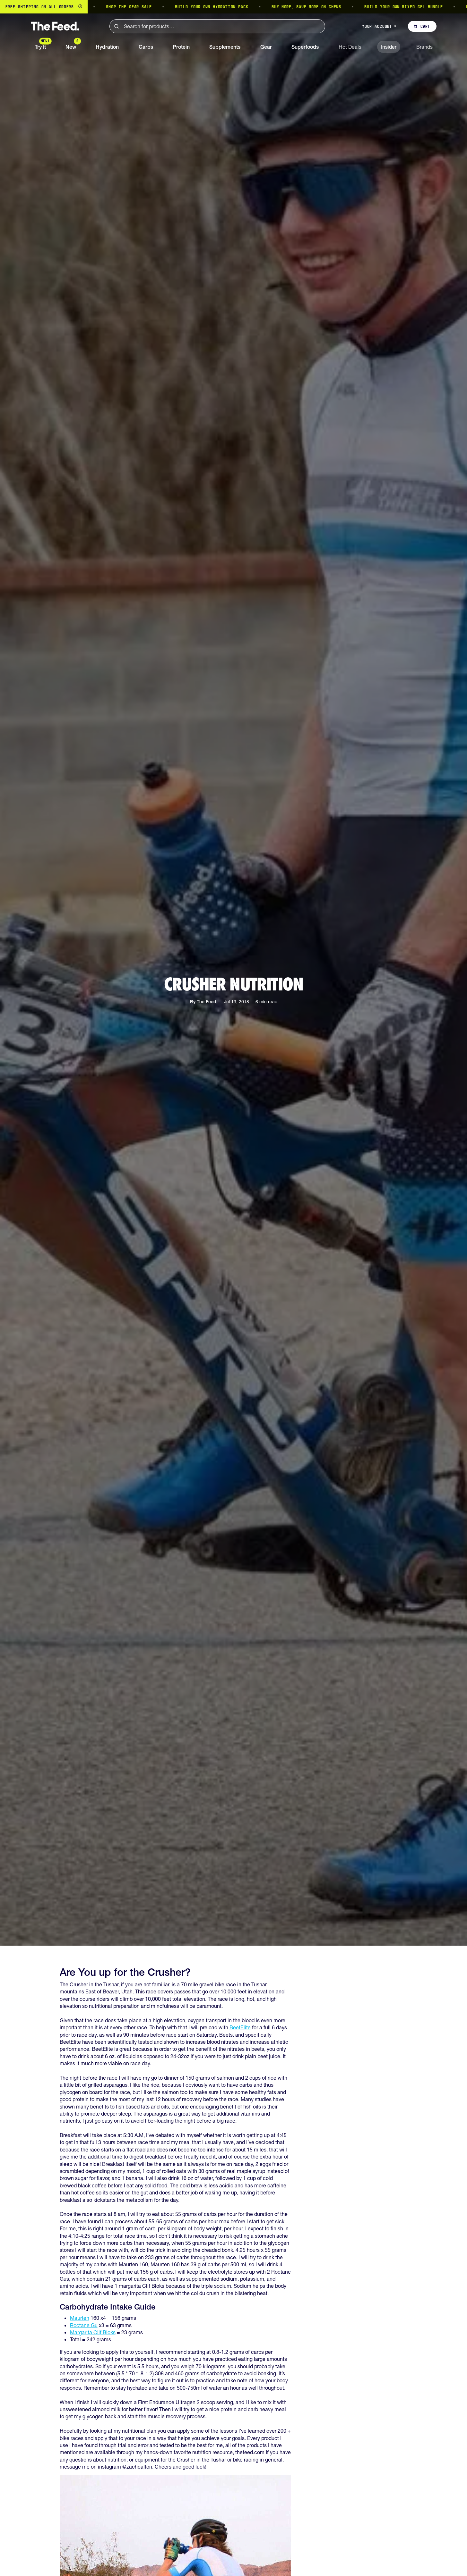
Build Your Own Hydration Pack (132, 7)
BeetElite (240, 2027)
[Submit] (117, 26)
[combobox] (217, 26)
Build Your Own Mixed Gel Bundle (324, 7)
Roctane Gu (84, 2325)
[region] (234, 7)
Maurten (80, 2318)
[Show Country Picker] (80, 7)
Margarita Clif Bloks (93, 2332)
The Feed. (207, 1002)
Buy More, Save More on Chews (227, 7)
